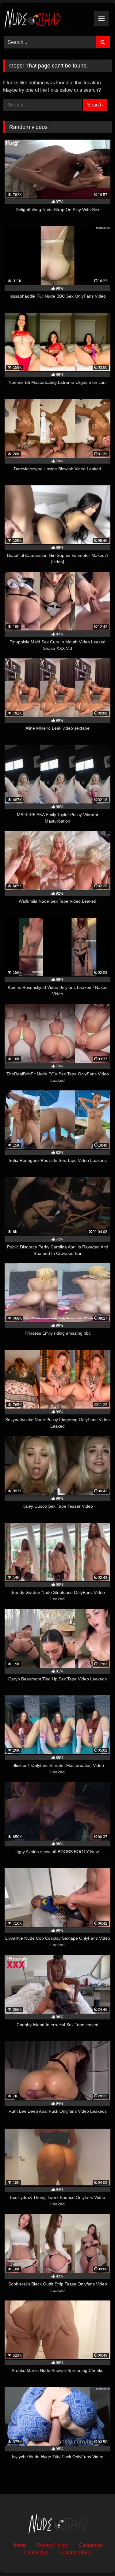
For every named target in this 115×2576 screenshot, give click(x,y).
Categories (91, 2545)
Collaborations (75, 2553)
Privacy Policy (52, 2545)
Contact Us (36, 2553)
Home (19, 2545)
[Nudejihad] (47, 19)
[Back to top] (96, 2558)
